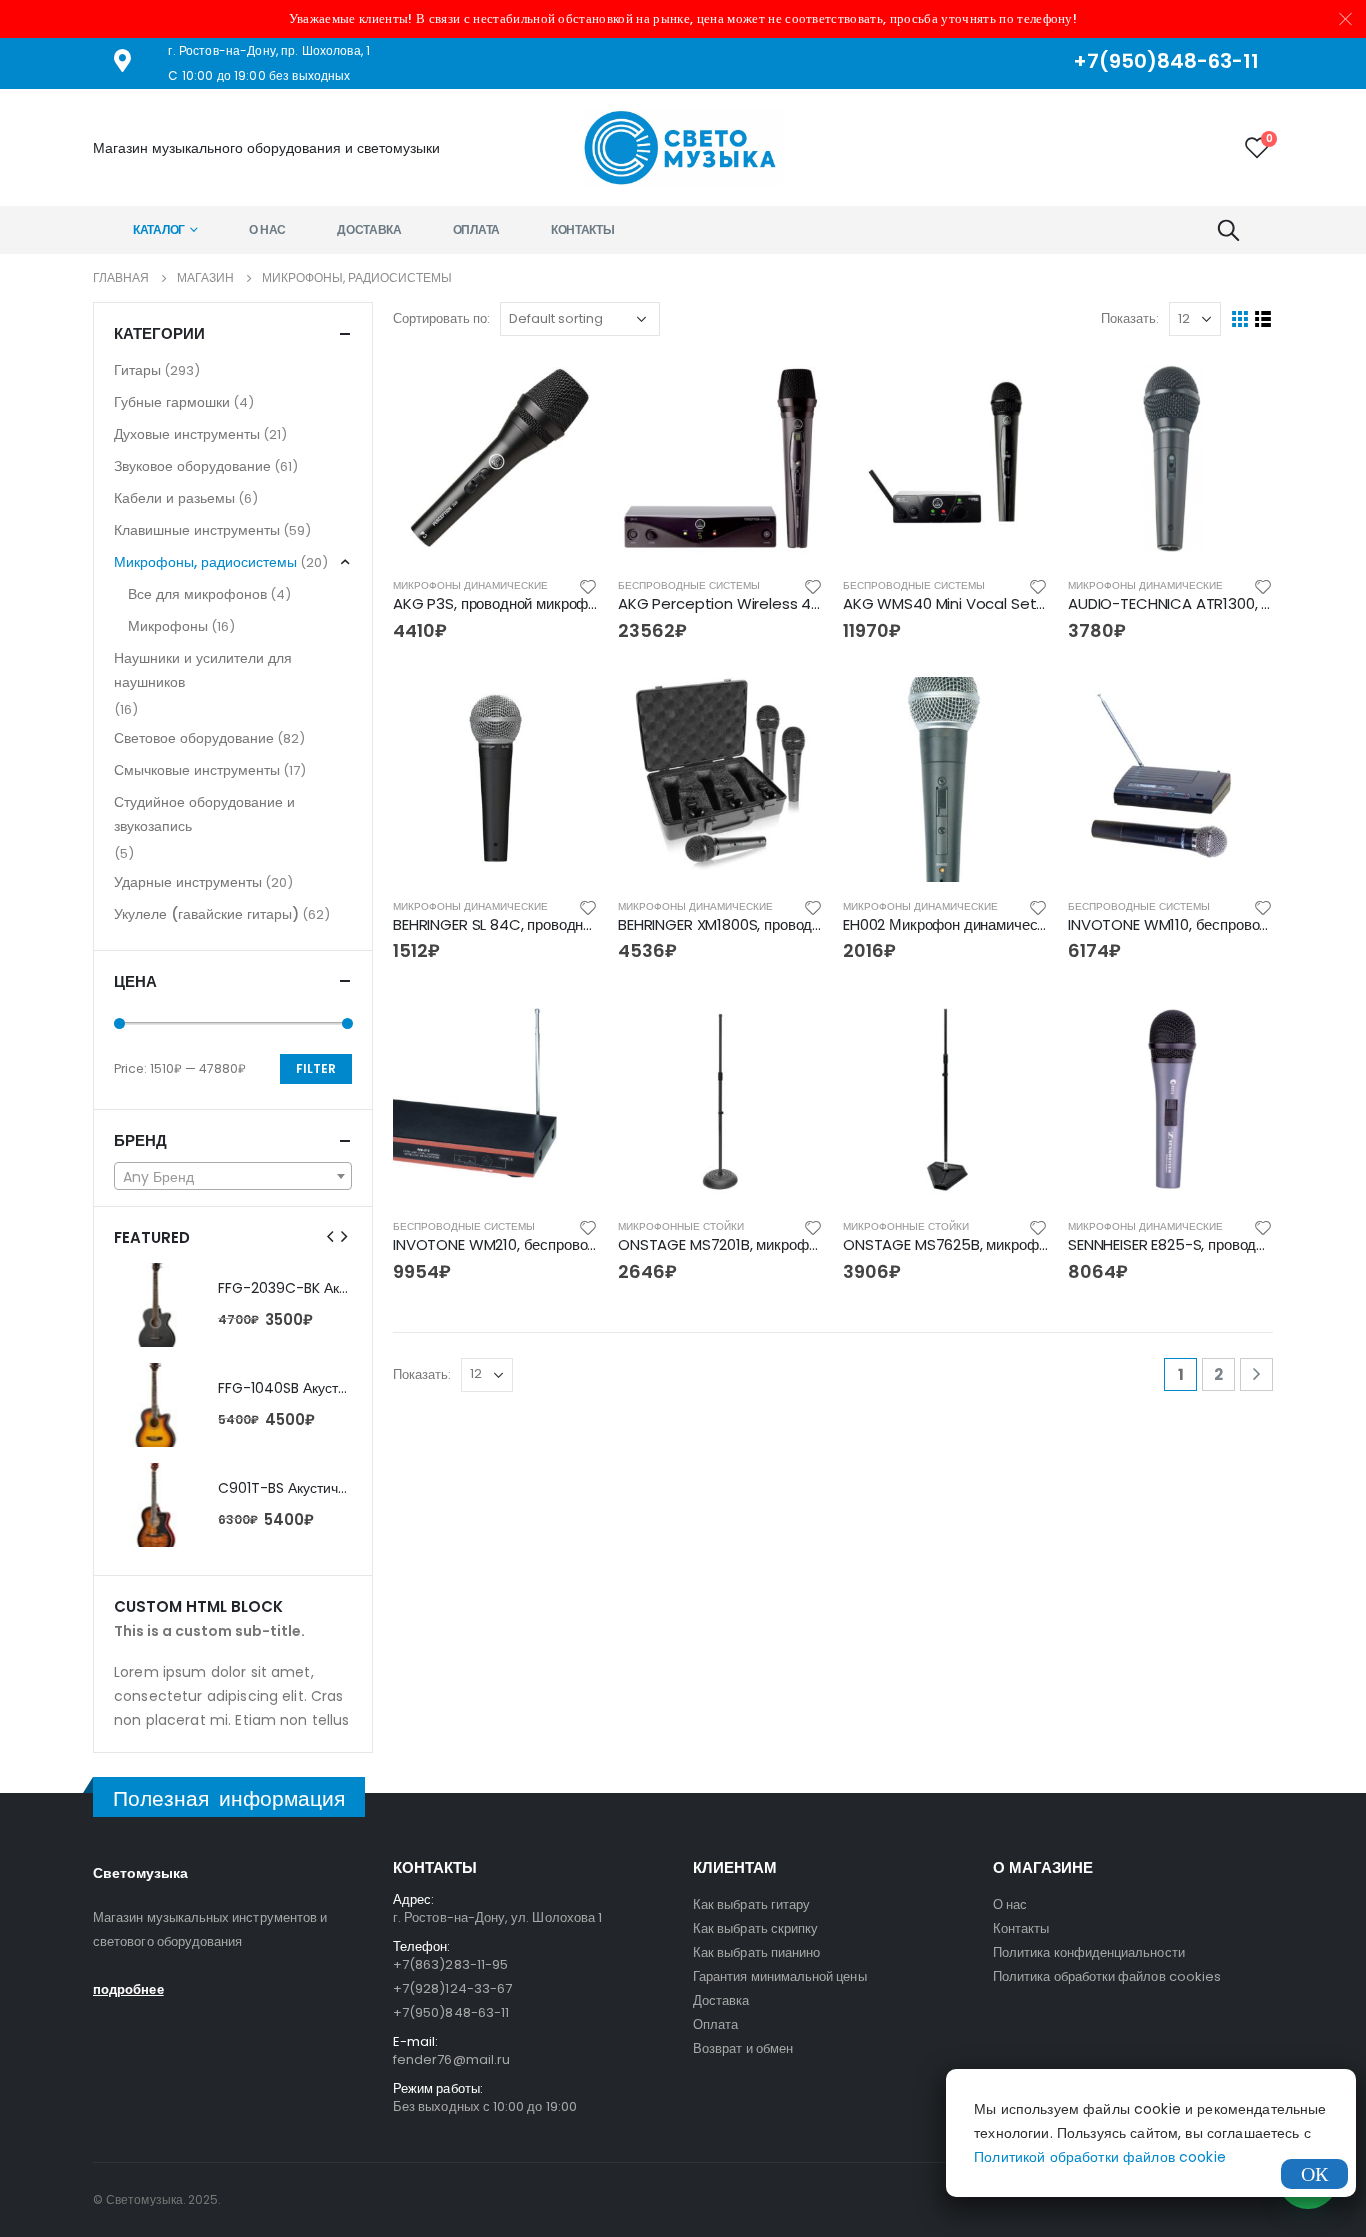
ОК (1314, 2174)
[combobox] (233, 1176)
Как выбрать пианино (756, 1952)
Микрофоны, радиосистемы (205, 562)
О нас (268, 229)
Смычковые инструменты (197, 770)
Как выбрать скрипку (755, 1928)
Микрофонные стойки (681, 1226)
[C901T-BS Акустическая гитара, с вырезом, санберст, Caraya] (156, 1505)
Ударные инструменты (188, 882)
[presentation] (331, 1237)
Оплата (476, 229)
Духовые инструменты (187, 434)
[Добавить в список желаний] (588, 585)
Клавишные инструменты (197, 530)
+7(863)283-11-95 (450, 1964)
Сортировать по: (441, 318)
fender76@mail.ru (451, 2059)
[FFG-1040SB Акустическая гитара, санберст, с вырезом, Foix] (156, 1405)
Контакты (583, 229)
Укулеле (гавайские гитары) (206, 914)
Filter (316, 1068)
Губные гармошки (172, 402)
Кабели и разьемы (174, 498)
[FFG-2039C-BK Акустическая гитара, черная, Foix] (156, 1305)
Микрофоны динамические (470, 585)
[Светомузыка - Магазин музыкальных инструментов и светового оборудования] (683, 147)
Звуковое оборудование (192, 466)
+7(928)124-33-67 (452, 1988)
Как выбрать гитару (751, 1904)
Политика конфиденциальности (1089, 1952)
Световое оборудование (194, 738)
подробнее (128, 1989)
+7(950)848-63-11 (451, 2012)
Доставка (369, 229)
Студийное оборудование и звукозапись (204, 814)
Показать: (1130, 318)
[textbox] (233, 1177)
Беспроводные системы (689, 585)
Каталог (159, 229)
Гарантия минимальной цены (780, 1976)
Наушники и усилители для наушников (203, 670)
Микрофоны (168, 626)
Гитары (137, 370)
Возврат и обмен (743, 2048)
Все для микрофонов (197, 594)
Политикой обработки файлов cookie (1100, 2157)
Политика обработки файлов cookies (1107, 1976)
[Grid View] (1240, 319)
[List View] (1263, 319)
